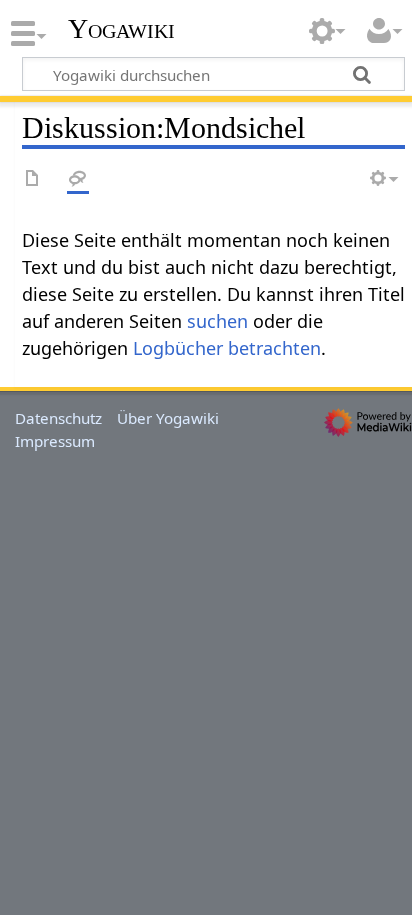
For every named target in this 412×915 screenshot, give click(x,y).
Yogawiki (121, 29)
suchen (217, 321)
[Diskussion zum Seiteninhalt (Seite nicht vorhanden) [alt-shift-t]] (78, 179)
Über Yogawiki (168, 418)
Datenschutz (58, 418)
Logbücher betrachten (227, 348)
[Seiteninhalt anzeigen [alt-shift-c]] (33, 179)
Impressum (55, 441)
